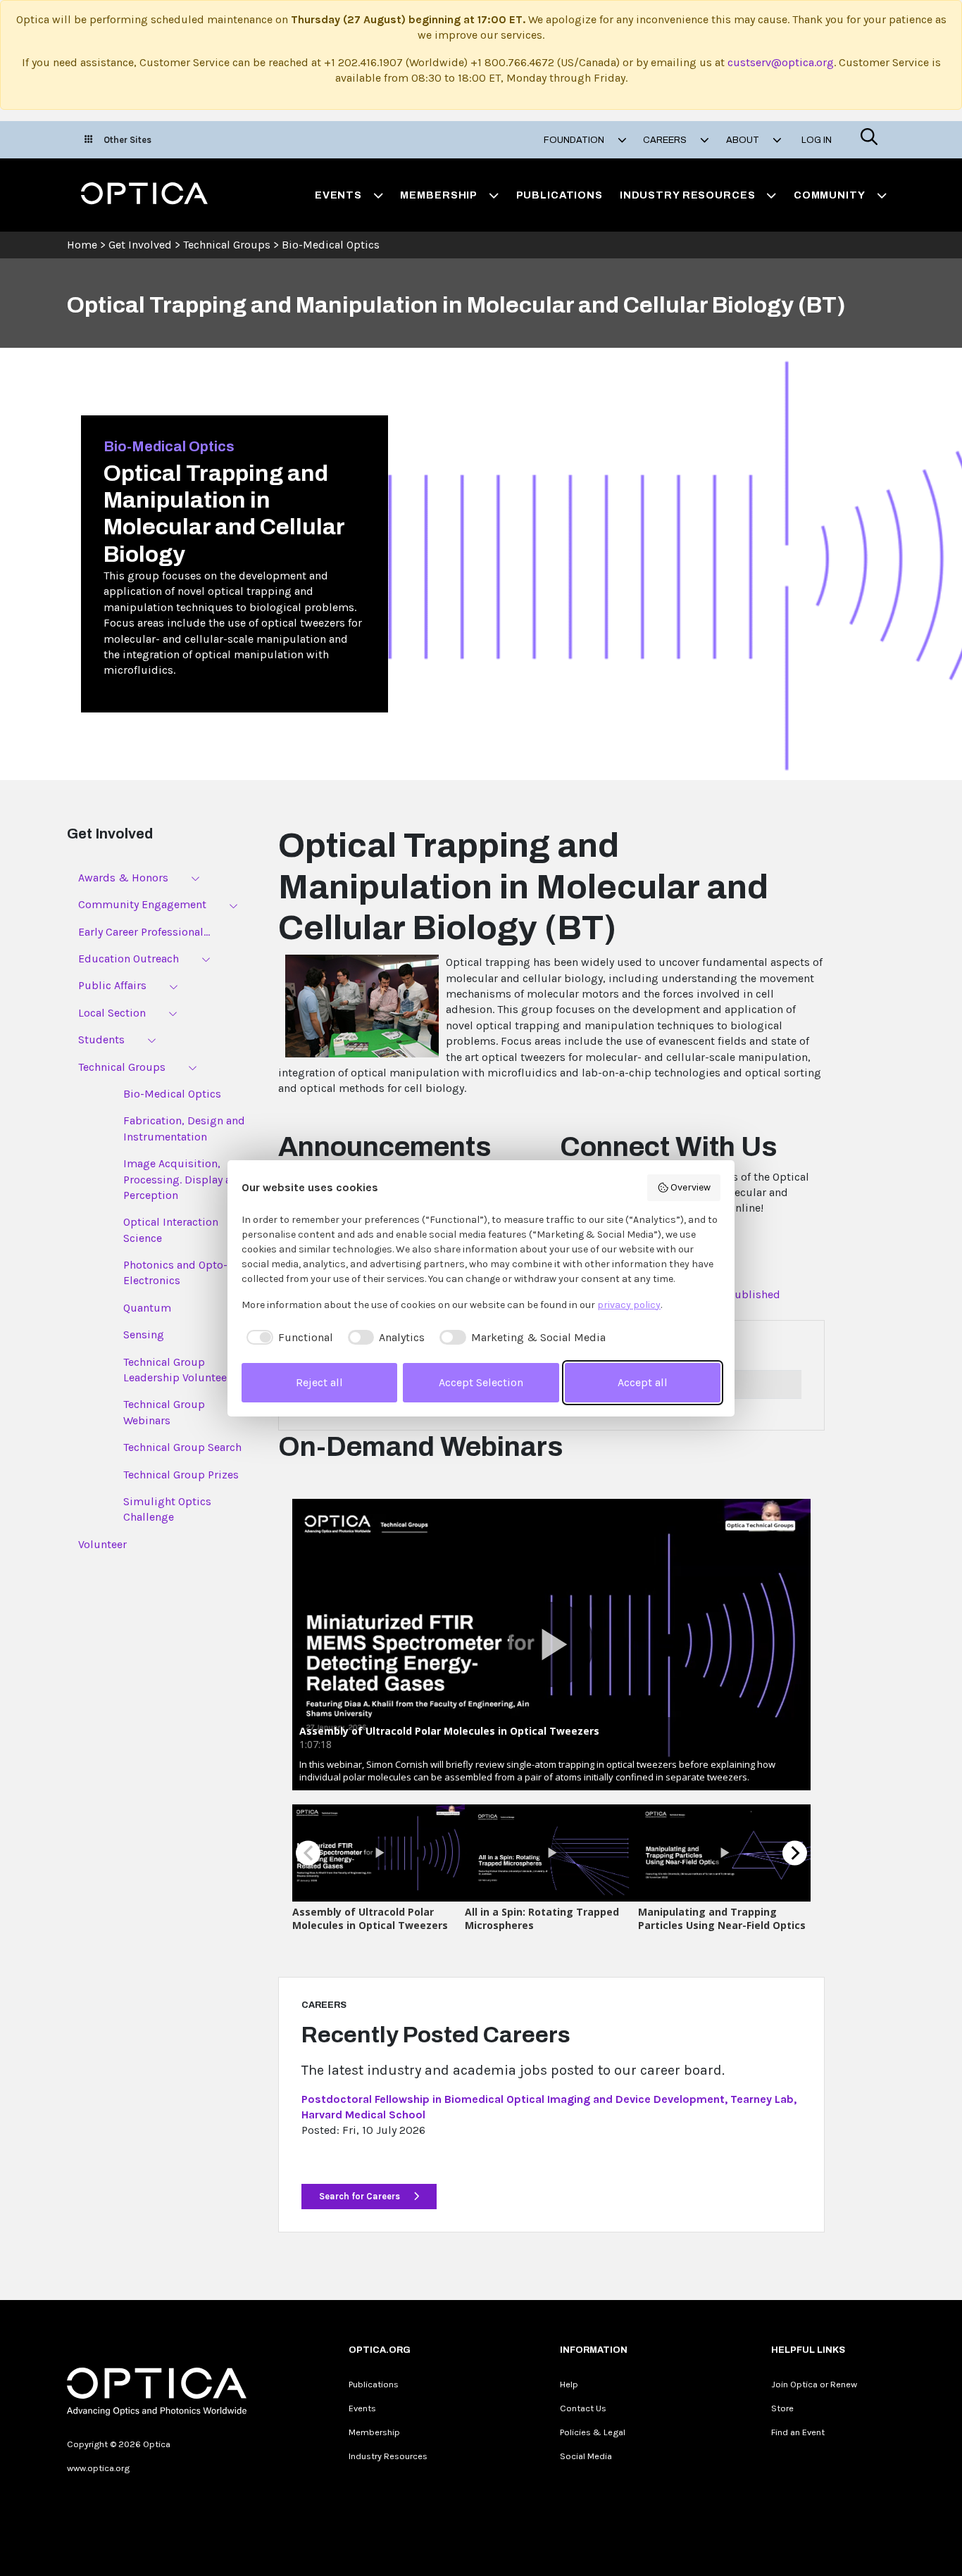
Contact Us (583, 2408)
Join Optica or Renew (814, 2384)
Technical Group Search (182, 1447)
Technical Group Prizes (181, 1475)
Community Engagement (142, 904)
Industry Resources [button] (688, 195)
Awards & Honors (123, 878)
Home (82, 245)
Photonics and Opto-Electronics (175, 1273)
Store (782, 2408)
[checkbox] (287, 1338)
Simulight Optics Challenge (167, 1509)
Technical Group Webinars (164, 1412)
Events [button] (338, 195)
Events (362, 2408)
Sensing (144, 1334)
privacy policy (629, 1305)
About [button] (744, 140)
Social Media (586, 2456)
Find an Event (798, 2432)
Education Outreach (129, 959)
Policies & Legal (593, 2432)
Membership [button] (439, 195)
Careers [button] (666, 140)
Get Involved (140, 245)
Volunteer (102, 1544)
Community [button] (830, 195)
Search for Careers (361, 2196)
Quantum (147, 1308)
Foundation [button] (575, 140)
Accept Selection (481, 1382)
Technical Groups (227, 245)
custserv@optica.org (781, 62)
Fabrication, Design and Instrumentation (184, 1128)
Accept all (643, 1382)
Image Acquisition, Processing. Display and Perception (184, 1179)
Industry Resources (388, 2456)
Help (569, 2384)
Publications (560, 195)
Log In (817, 140)
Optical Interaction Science (171, 1230)
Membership (374, 2432)
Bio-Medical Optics (331, 245)
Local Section (112, 1013)
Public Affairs (112, 985)
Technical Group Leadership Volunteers (180, 1370)
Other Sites (127, 140)
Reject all (319, 1382)
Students (101, 1039)
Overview (691, 1187)
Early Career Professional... (144, 932)
